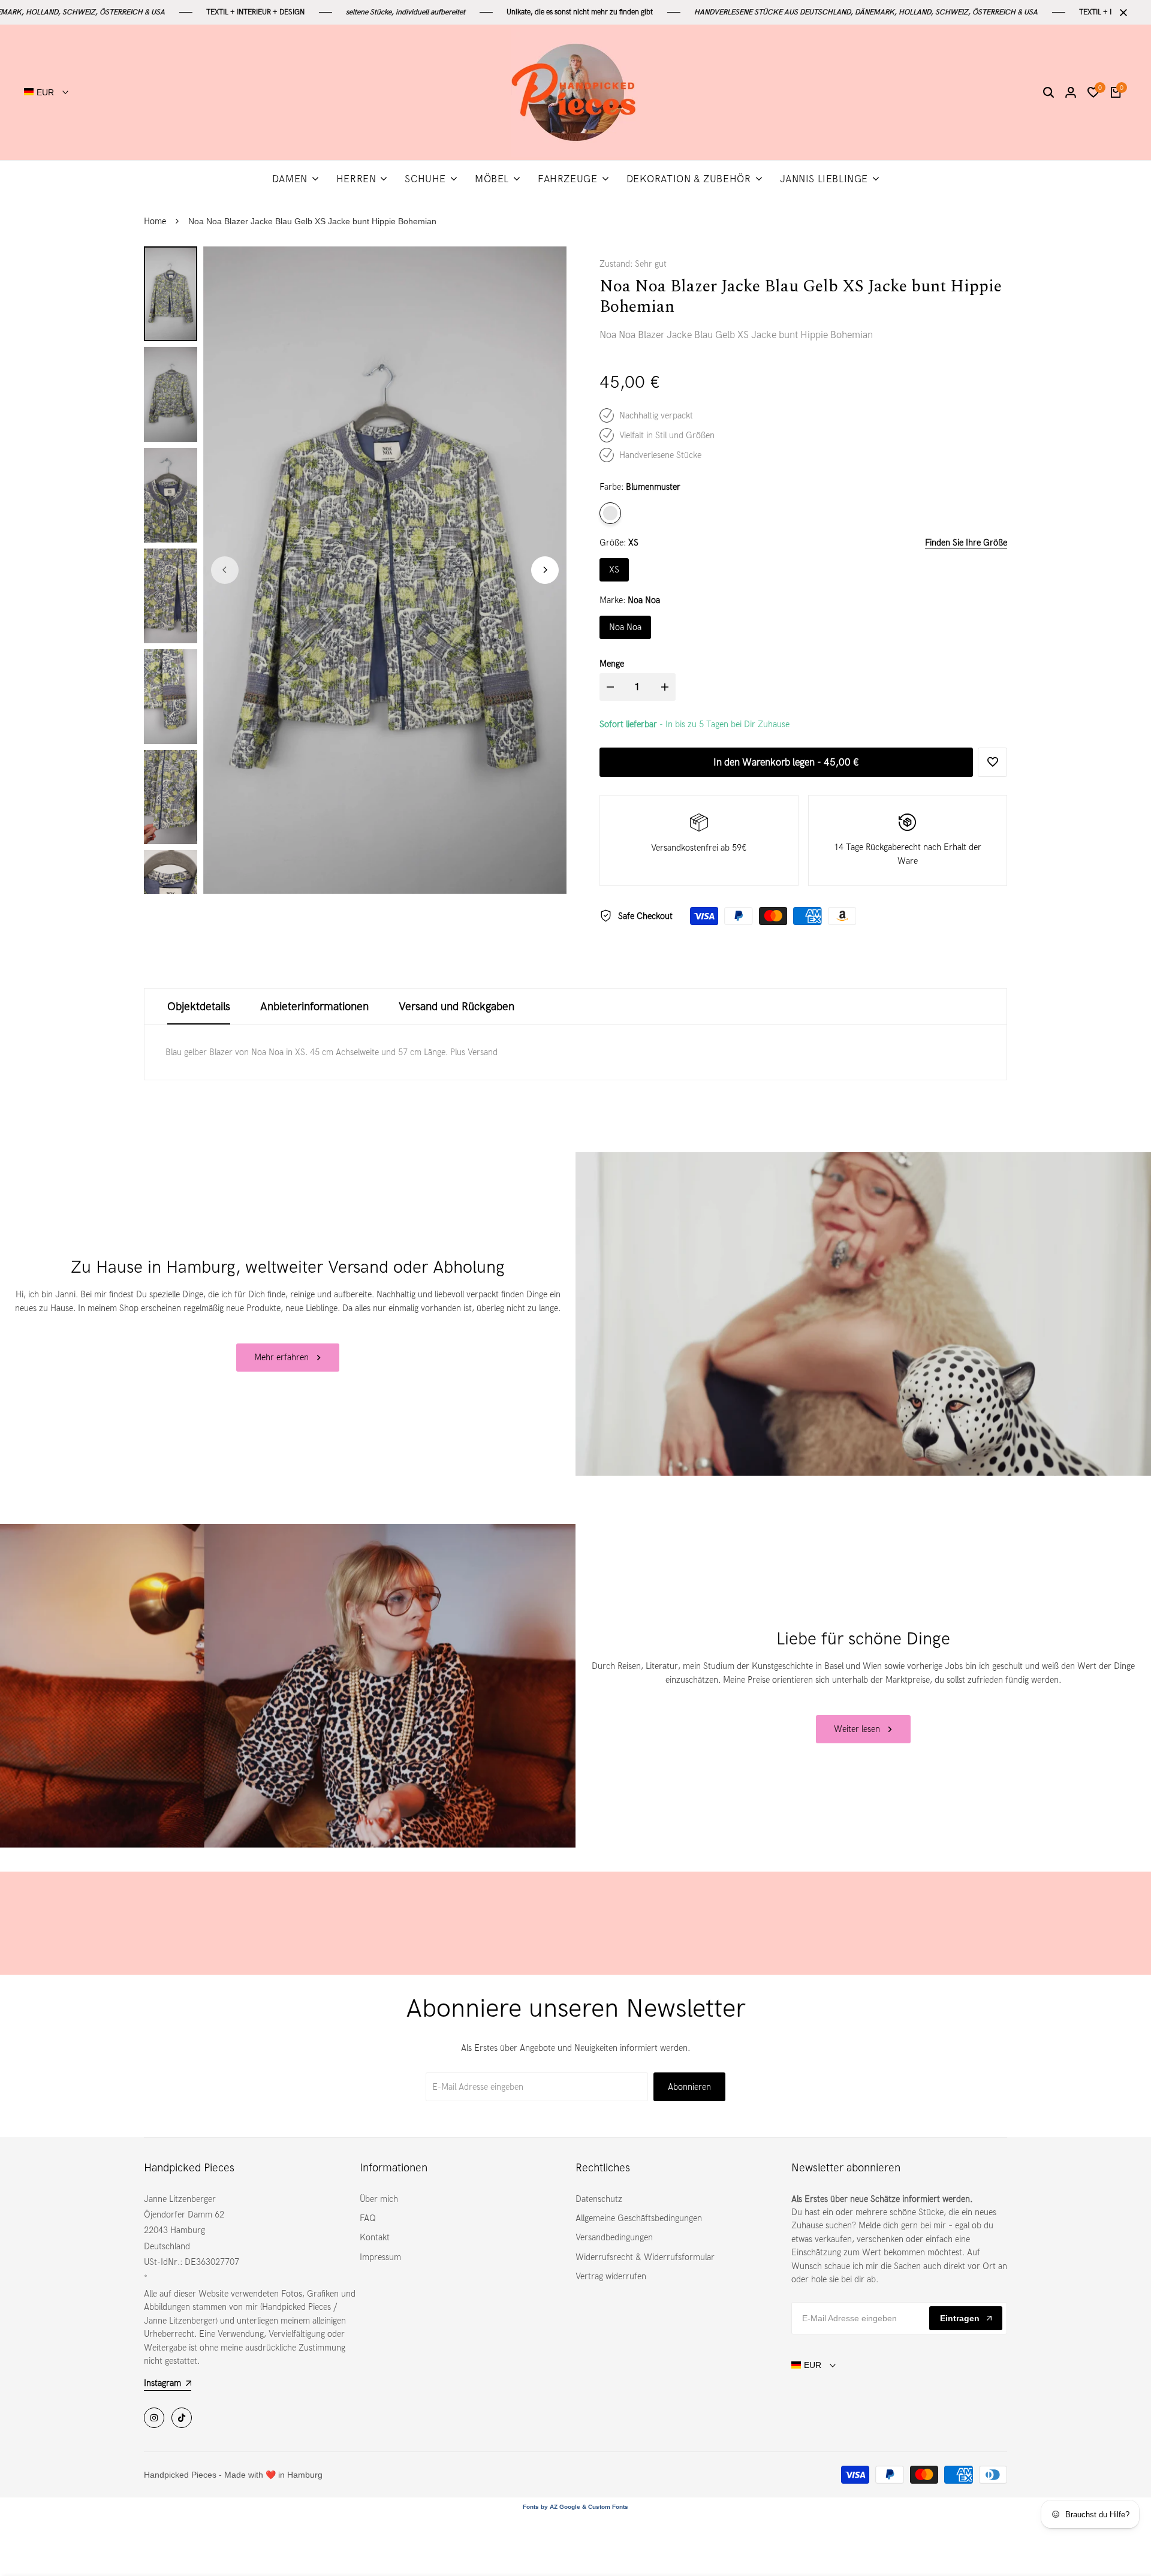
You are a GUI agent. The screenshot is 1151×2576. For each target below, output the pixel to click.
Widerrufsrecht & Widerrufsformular (645, 2257)
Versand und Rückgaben (457, 1006)
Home (155, 221)
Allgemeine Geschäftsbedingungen (639, 2218)
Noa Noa (625, 627)
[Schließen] (1121, 13)
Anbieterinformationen (314, 1006)
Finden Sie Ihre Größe (966, 543)
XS (614, 570)
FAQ (368, 2218)
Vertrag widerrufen (611, 2276)
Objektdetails (199, 1006)
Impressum (380, 2257)
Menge (612, 664)
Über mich (379, 2199)
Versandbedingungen (614, 2237)
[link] (863, 1314)
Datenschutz (599, 2199)
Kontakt (375, 2237)
